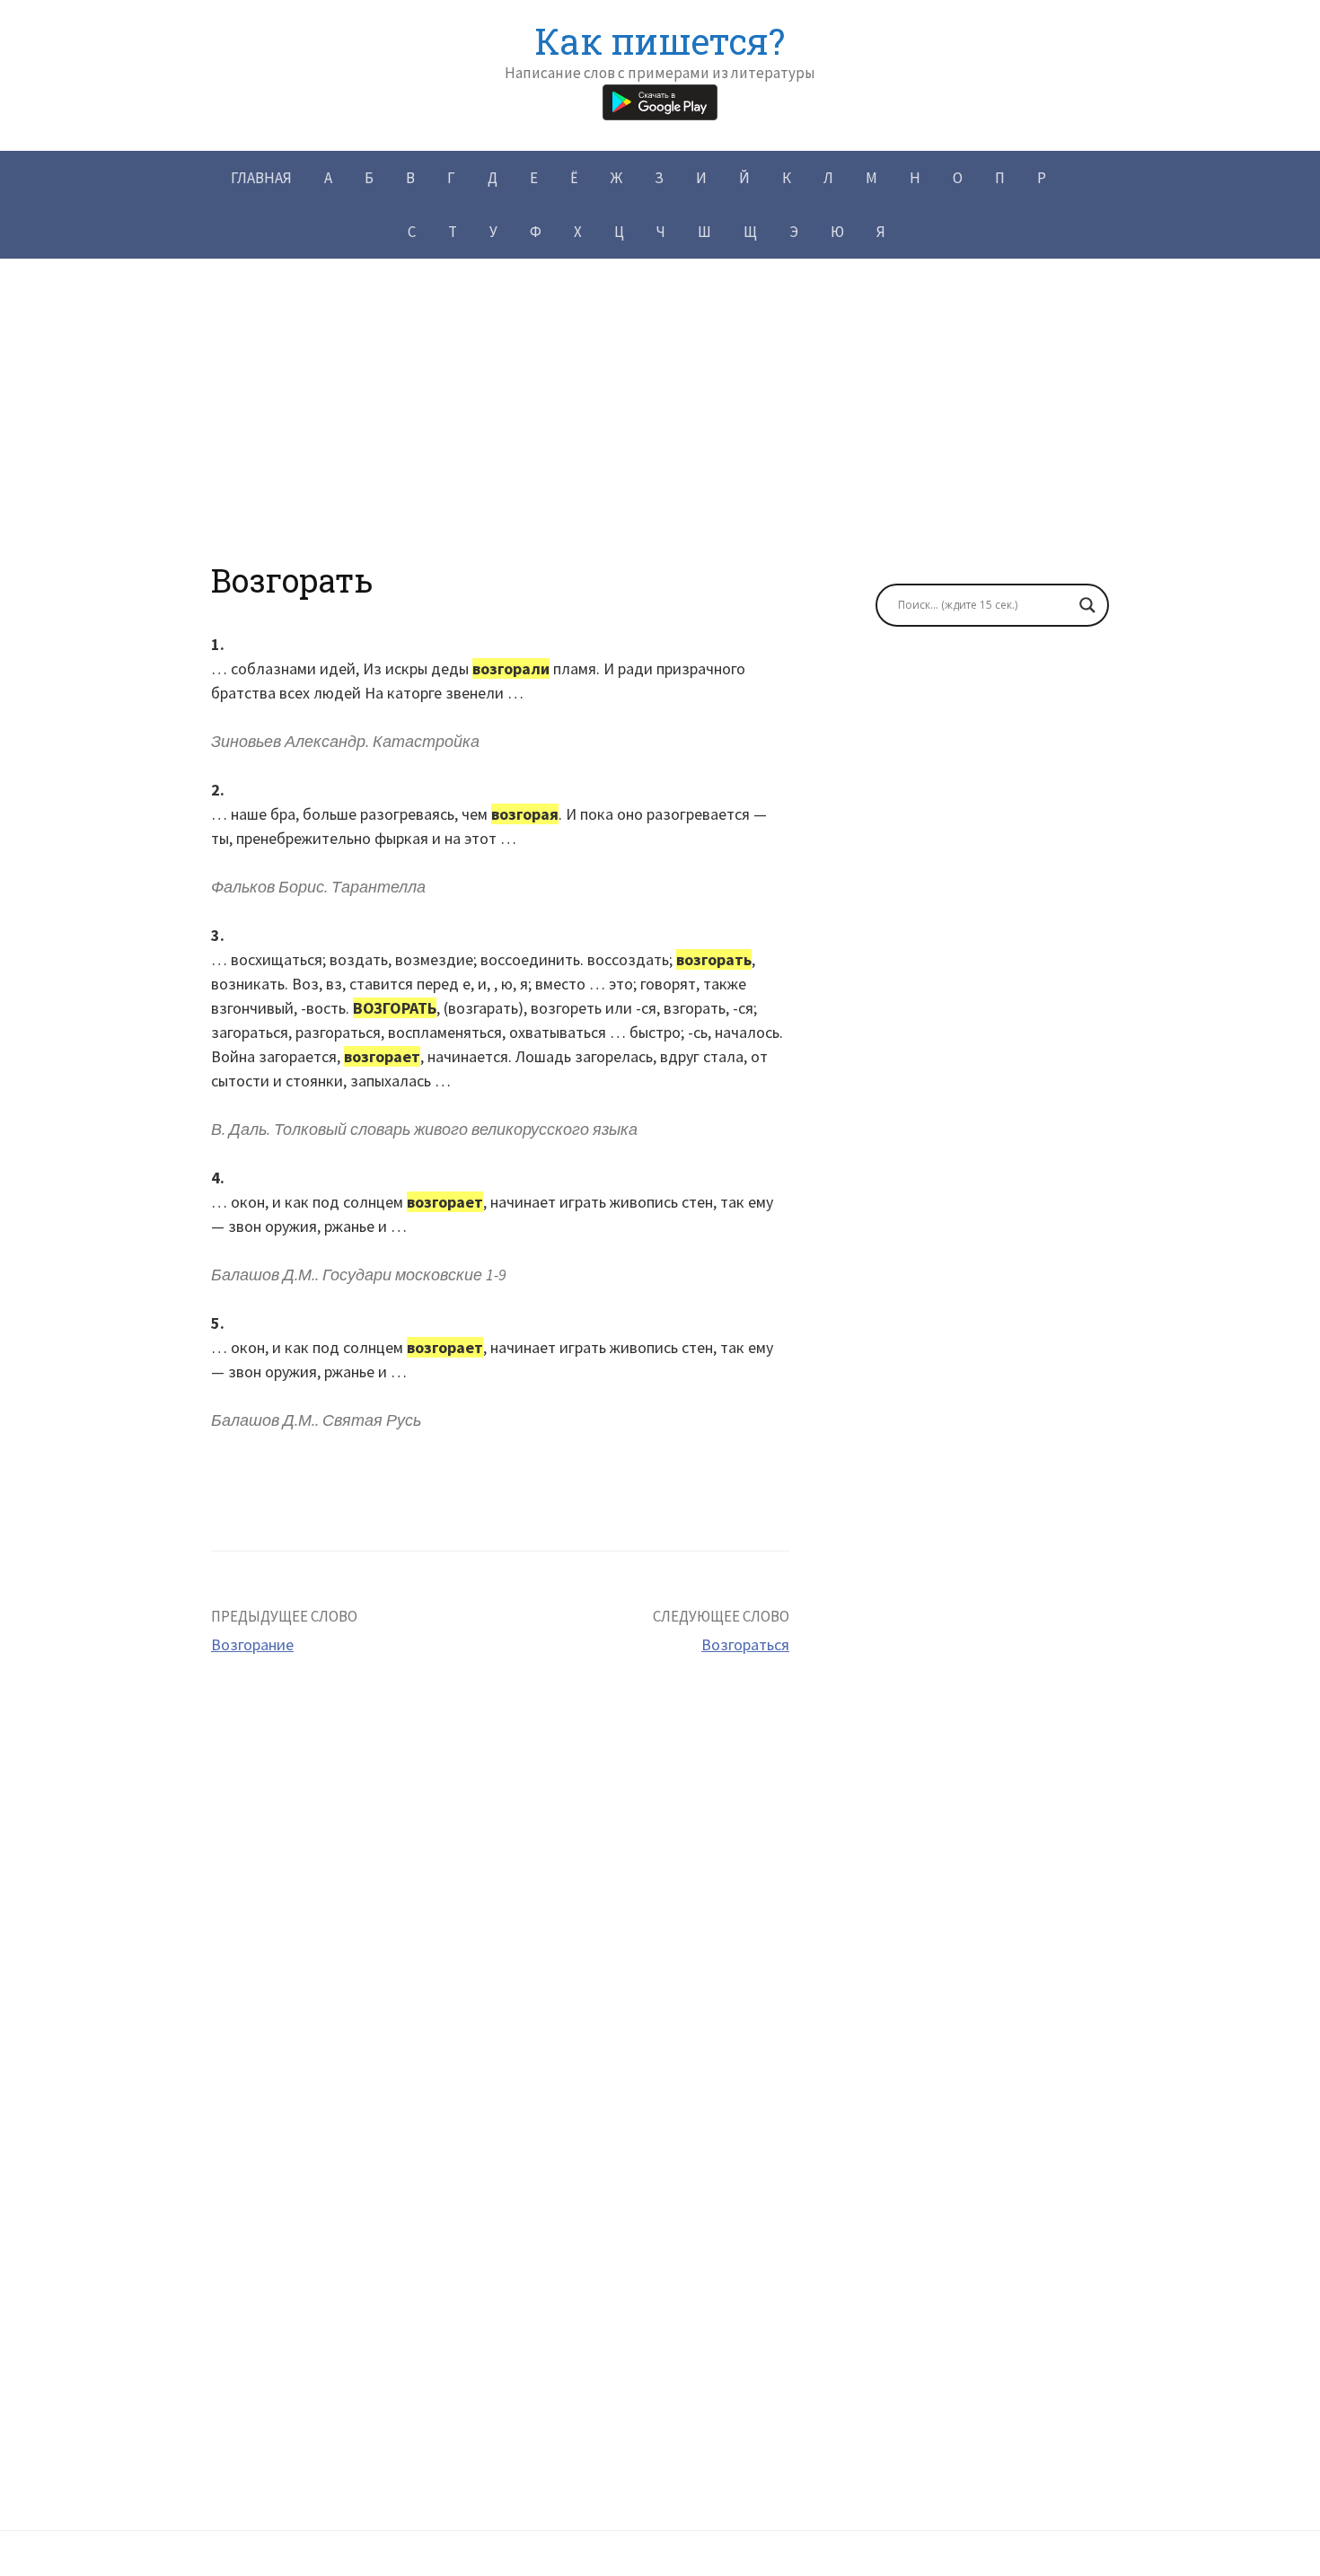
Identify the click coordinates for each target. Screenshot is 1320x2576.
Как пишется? (660, 41)
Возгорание (252, 1644)
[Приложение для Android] (660, 100)
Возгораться (745, 1644)
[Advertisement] (660, 435)
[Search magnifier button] (1087, 605)
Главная (261, 178)
